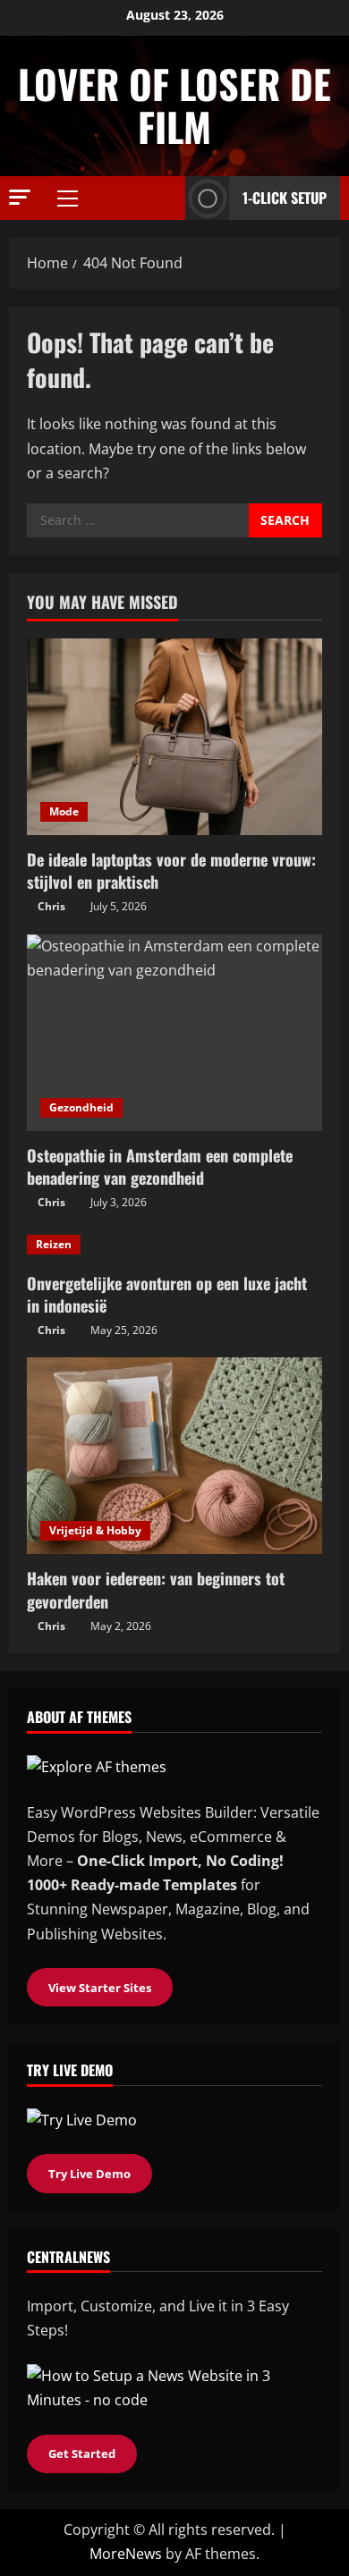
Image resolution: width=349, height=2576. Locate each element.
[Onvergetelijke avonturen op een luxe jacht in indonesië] (174, 1245)
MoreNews (126, 2554)
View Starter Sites (100, 1988)
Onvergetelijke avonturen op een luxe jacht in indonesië (167, 1294)
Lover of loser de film (174, 105)
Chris (51, 906)
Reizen (54, 1244)
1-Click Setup (285, 198)
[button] (20, 197)
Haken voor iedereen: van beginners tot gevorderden (156, 1589)
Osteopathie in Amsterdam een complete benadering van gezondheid (160, 1166)
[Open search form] (166, 198)
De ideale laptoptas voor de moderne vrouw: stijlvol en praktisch (171, 870)
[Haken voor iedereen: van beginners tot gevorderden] (174, 1456)
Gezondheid (81, 1107)
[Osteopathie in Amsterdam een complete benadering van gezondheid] (174, 1033)
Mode (64, 811)
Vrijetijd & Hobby (95, 1530)
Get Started (82, 2454)
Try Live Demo (89, 2174)
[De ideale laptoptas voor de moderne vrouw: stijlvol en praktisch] (174, 737)
